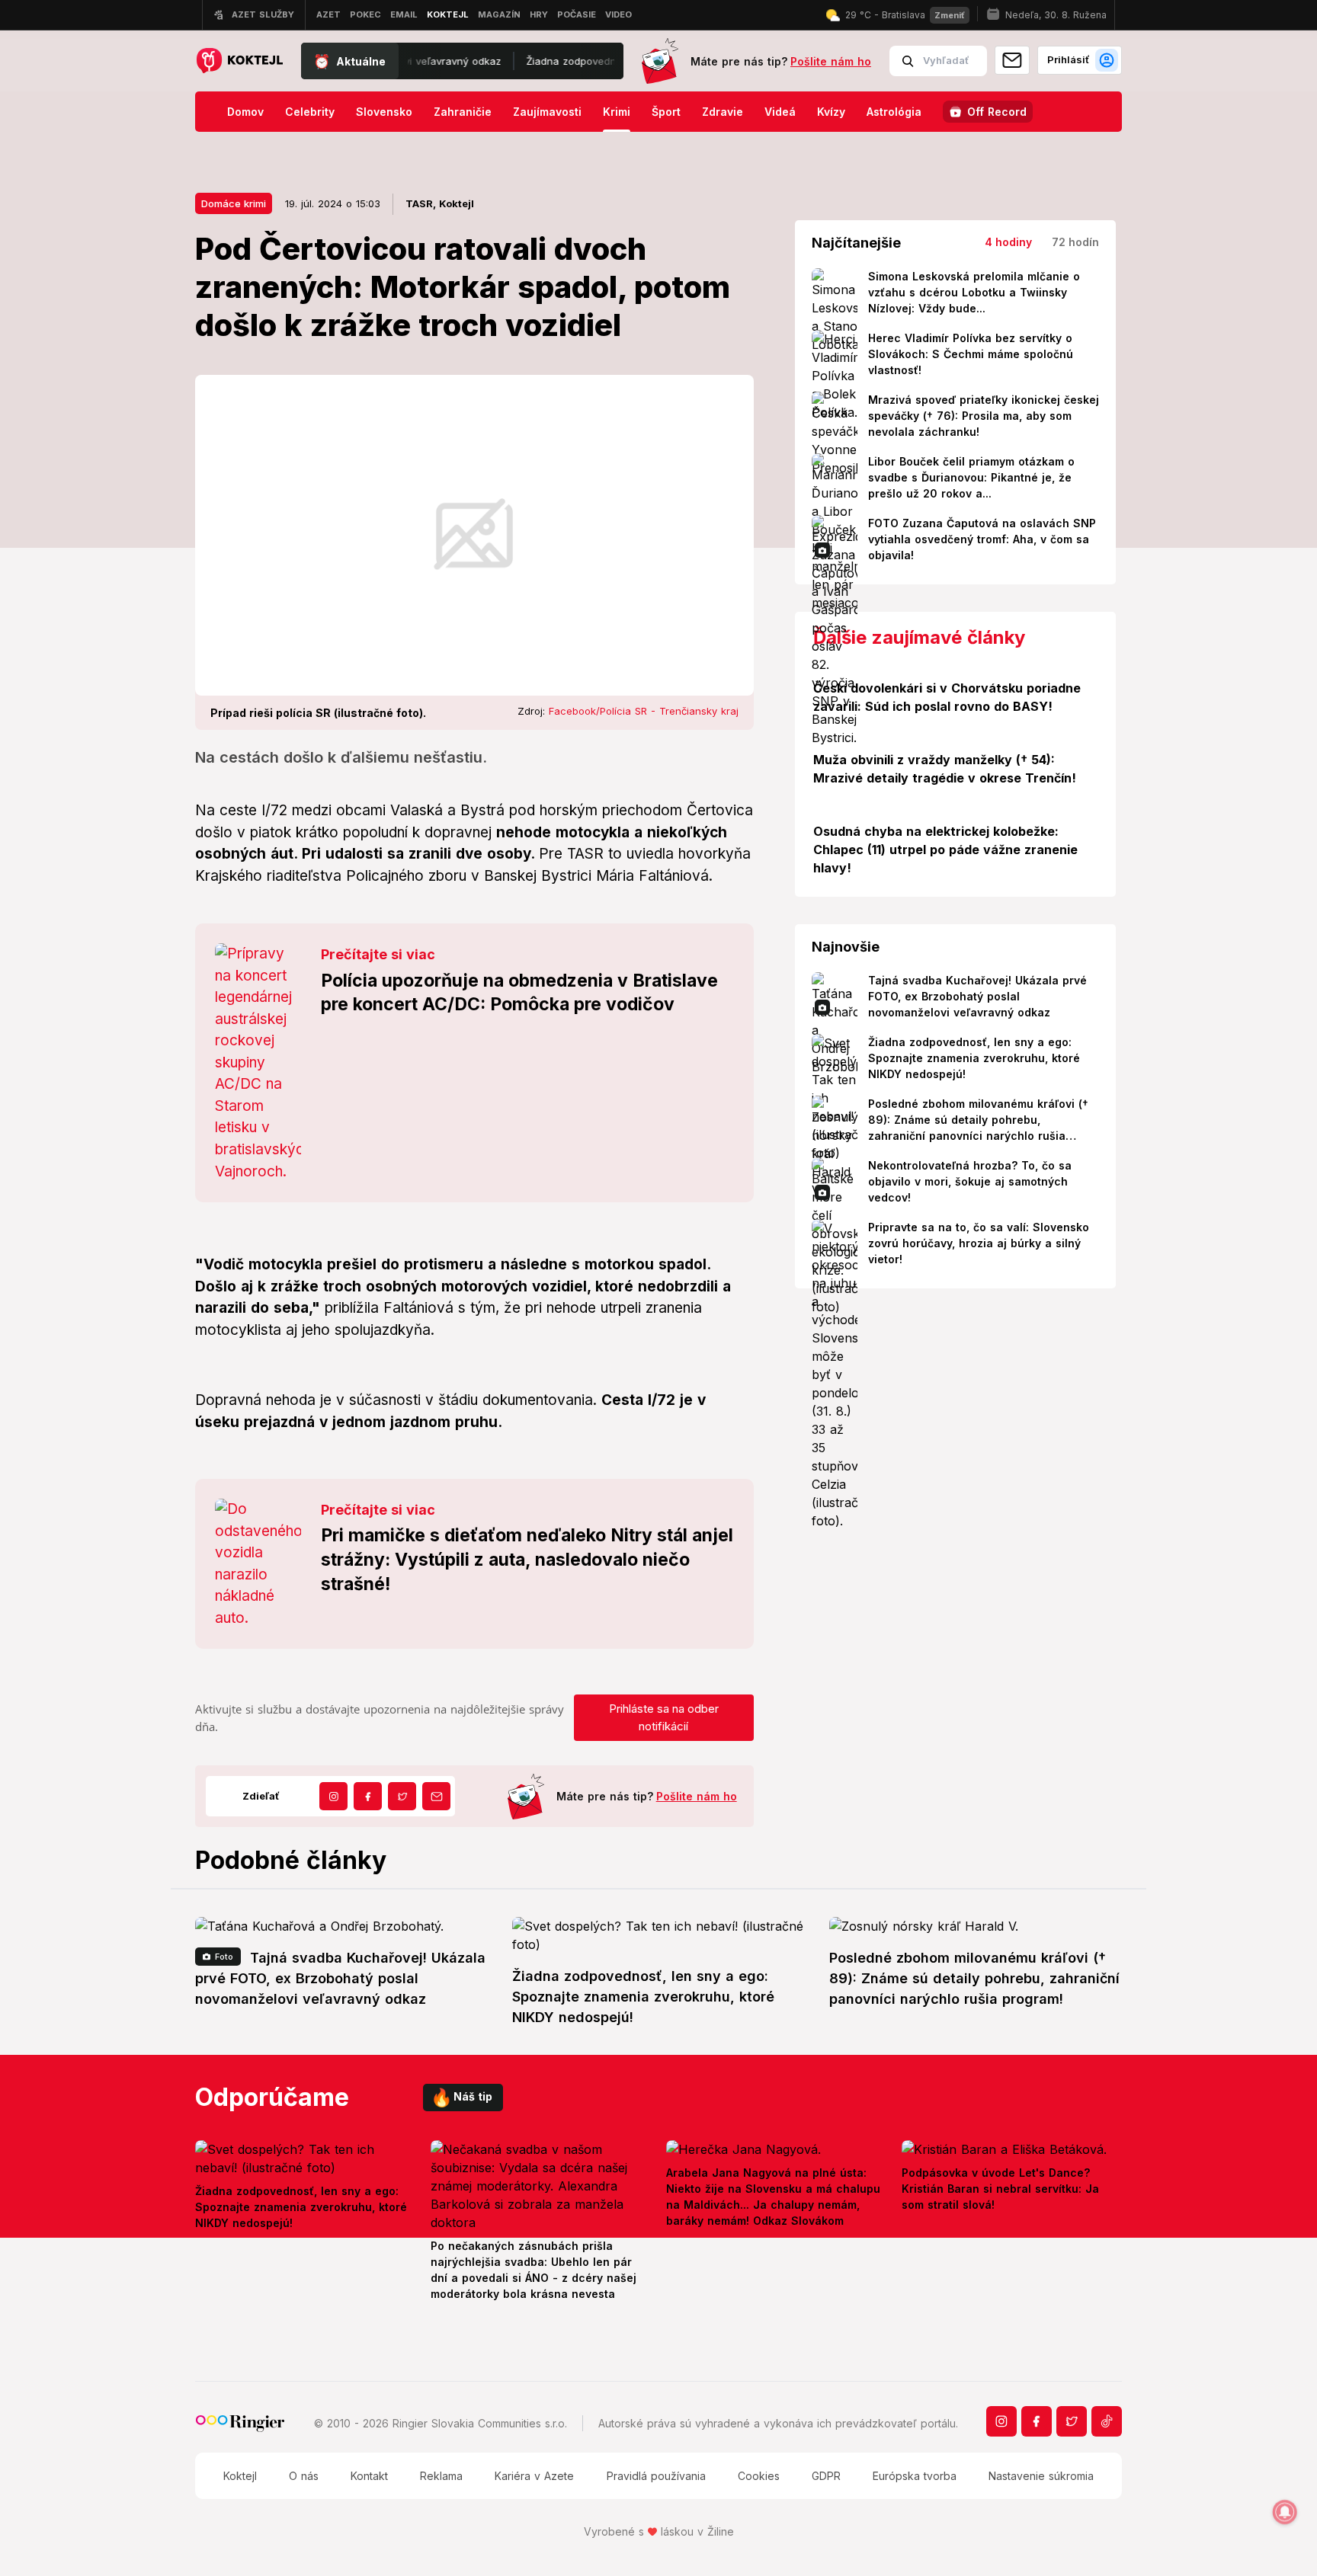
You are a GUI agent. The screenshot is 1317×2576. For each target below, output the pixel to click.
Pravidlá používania (656, 2476)
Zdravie (723, 112)
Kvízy (831, 112)
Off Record (997, 112)
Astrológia (894, 112)
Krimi (617, 112)
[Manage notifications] (1285, 2512)
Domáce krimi (234, 203)
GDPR (826, 2476)
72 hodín (1075, 242)
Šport (666, 112)
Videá (780, 112)
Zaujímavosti (547, 112)
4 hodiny (1008, 242)
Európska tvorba (915, 2476)
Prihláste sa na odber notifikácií (664, 1717)
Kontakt (369, 2476)
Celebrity (310, 112)
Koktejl (240, 2476)
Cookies (759, 2476)
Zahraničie (463, 112)
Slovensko (384, 112)
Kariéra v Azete (534, 2476)
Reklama (441, 2476)
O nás (304, 2476)
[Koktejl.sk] (239, 61)
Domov (245, 112)
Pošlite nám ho (831, 61)
